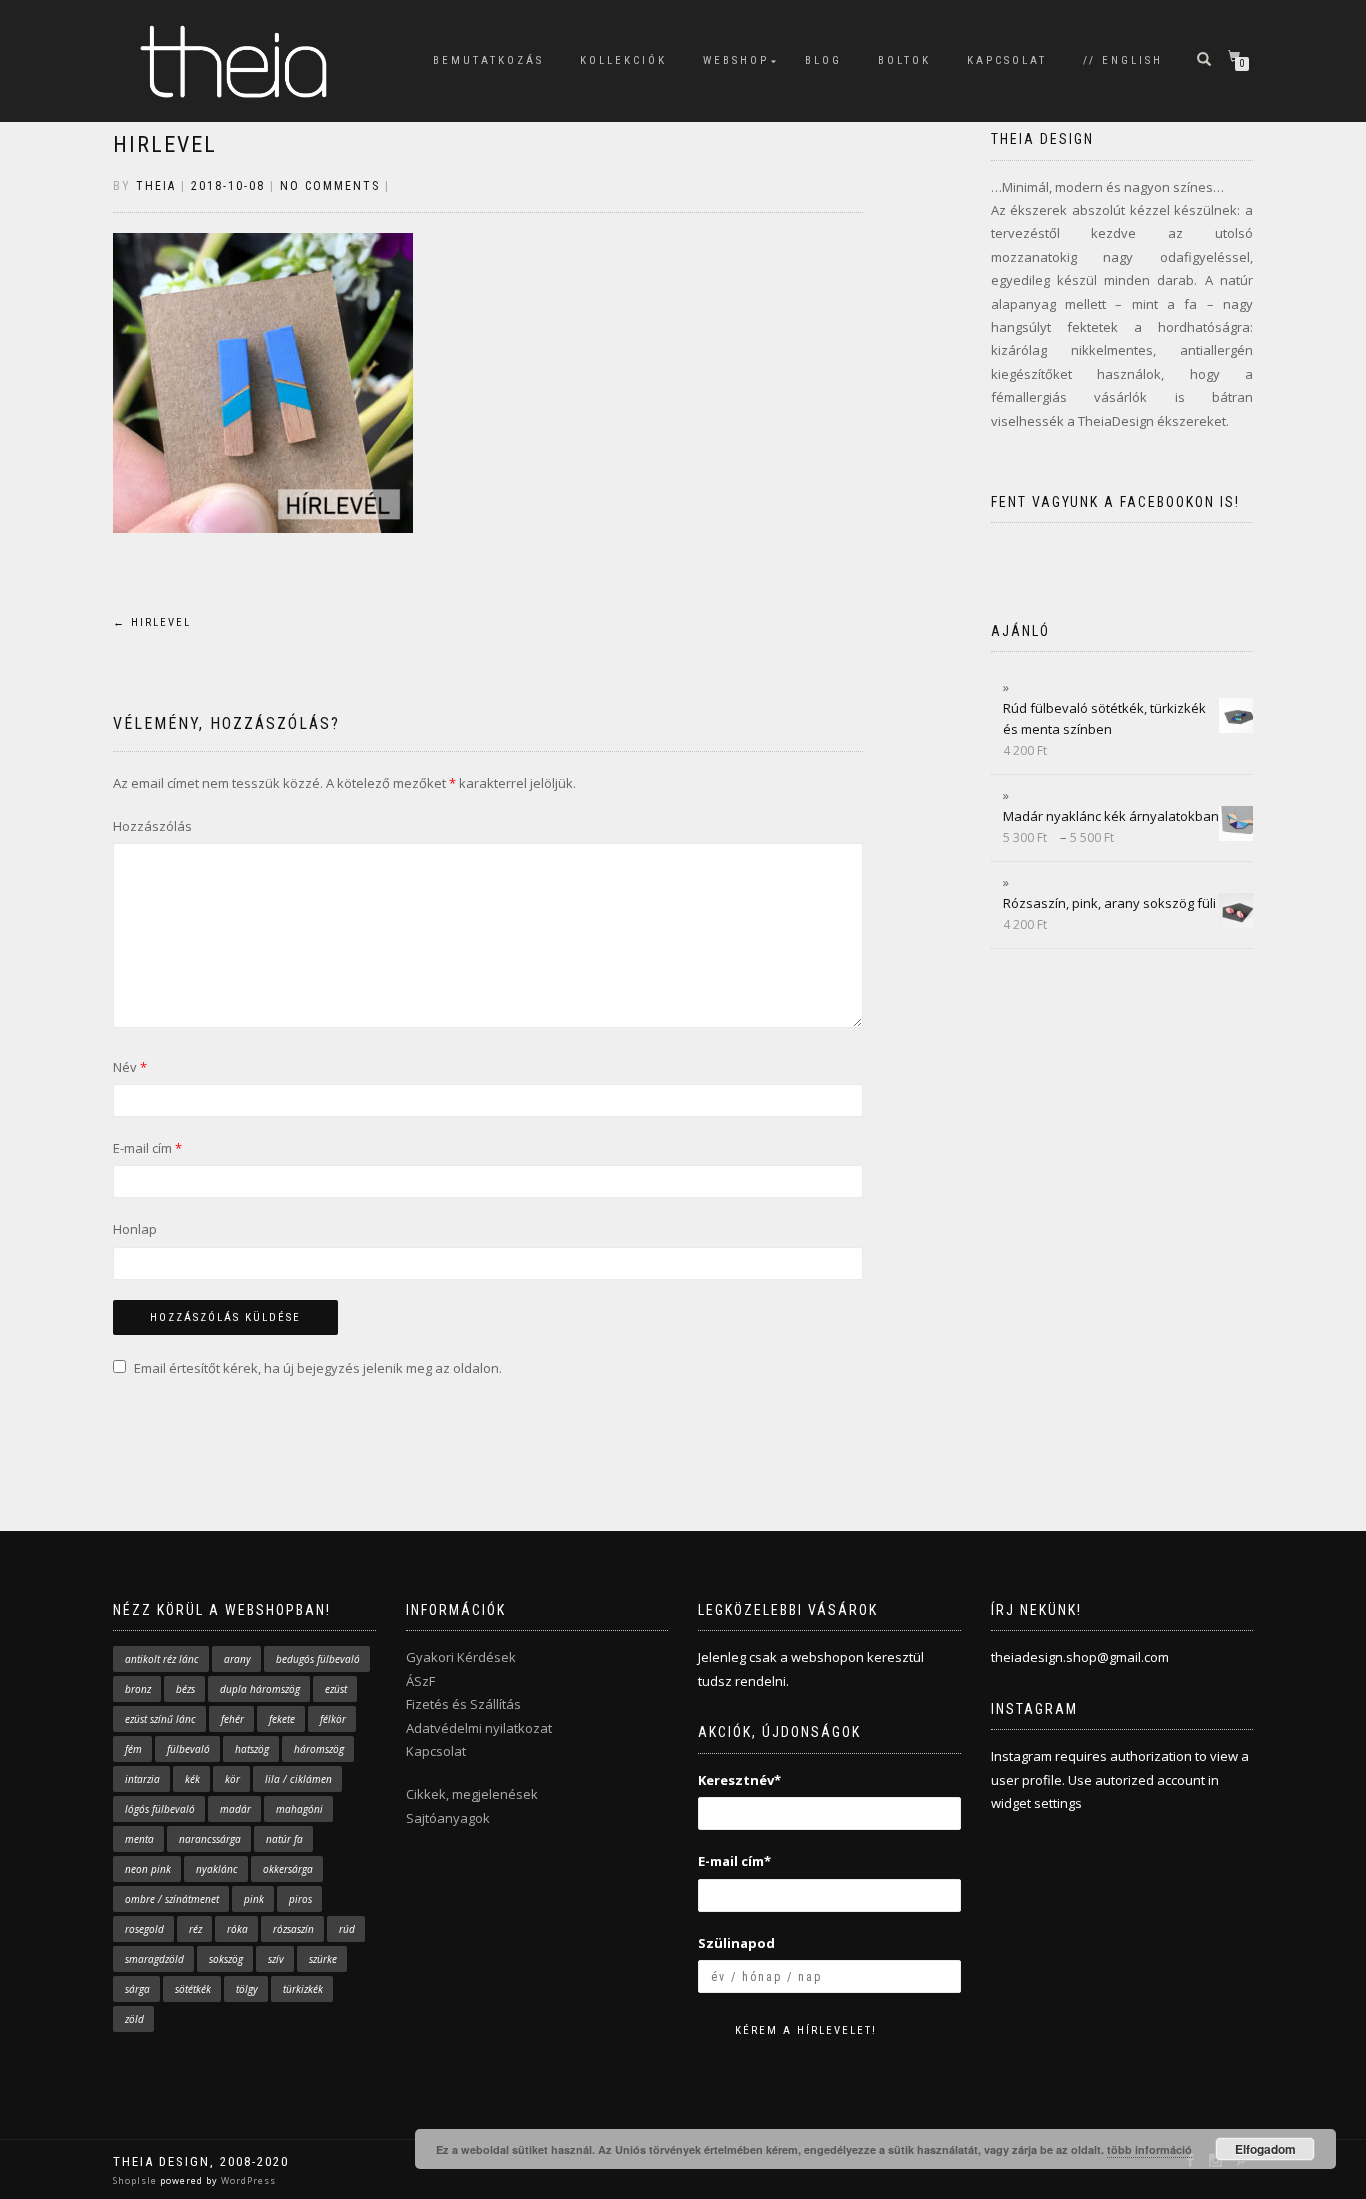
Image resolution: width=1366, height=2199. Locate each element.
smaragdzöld (154, 1959)
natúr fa (284, 1839)
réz (195, 1929)
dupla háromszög (260, 1689)
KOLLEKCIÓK (623, 60)
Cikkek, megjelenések (472, 1794)
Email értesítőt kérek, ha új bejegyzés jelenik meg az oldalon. (318, 1368)
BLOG (823, 60)
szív (276, 1959)
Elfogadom (1265, 2149)
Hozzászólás (152, 826)
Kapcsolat (436, 1751)
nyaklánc (217, 1869)
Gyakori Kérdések (461, 1657)
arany (237, 1659)
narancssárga (210, 1839)
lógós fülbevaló (160, 1809)
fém (133, 1749)
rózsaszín (293, 1929)
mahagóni (299, 1809)
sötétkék (193, 1989)
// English (1123, 60)
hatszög (252, 1749)
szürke (323, 1959)
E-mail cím (147, 1148)
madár (235, 1809)
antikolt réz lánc (162, 1659)
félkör (333, 1719)
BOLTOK (904, 60)
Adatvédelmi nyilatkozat (479, 1728)
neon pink (148, 1869)
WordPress (247, 2180)
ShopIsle (136, 2180)
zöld (134, 2019)
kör (232, 1779)
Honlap (135, 1229)
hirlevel (165, 144)
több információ (1149, 2149)
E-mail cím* (734, 1861)
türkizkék (303, 1989)
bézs (185, 1689)
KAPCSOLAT (1007, 60)
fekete (282, 1719)
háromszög (319, 1749)
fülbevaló (188, 1749)
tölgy (247, 1989)
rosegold (144, 1929)
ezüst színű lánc (160, 1719)
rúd (347, 1929)
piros (300, 1899)
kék (192, 1779)
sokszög (226, 1959)
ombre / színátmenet (172, 1899)
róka (237, 1929)
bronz (138, 1689)
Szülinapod (736, 1943)
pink (254, 1899)
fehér (232, 1719)
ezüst (336, 1689)
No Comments (330, 186)
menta (139, 1839)
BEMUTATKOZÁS (488, 60)
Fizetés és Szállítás (463, 1704)
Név (130, 1067)
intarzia (142, 1779)
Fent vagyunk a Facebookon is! (1115, 502)
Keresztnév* (739, 1780)
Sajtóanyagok (448, 1818)
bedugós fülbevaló (318, 1659)
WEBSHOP (736, 60)
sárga (137, 1989)
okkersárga (288, 1869)
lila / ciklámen (298, 1779)
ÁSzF (420, 1681)
